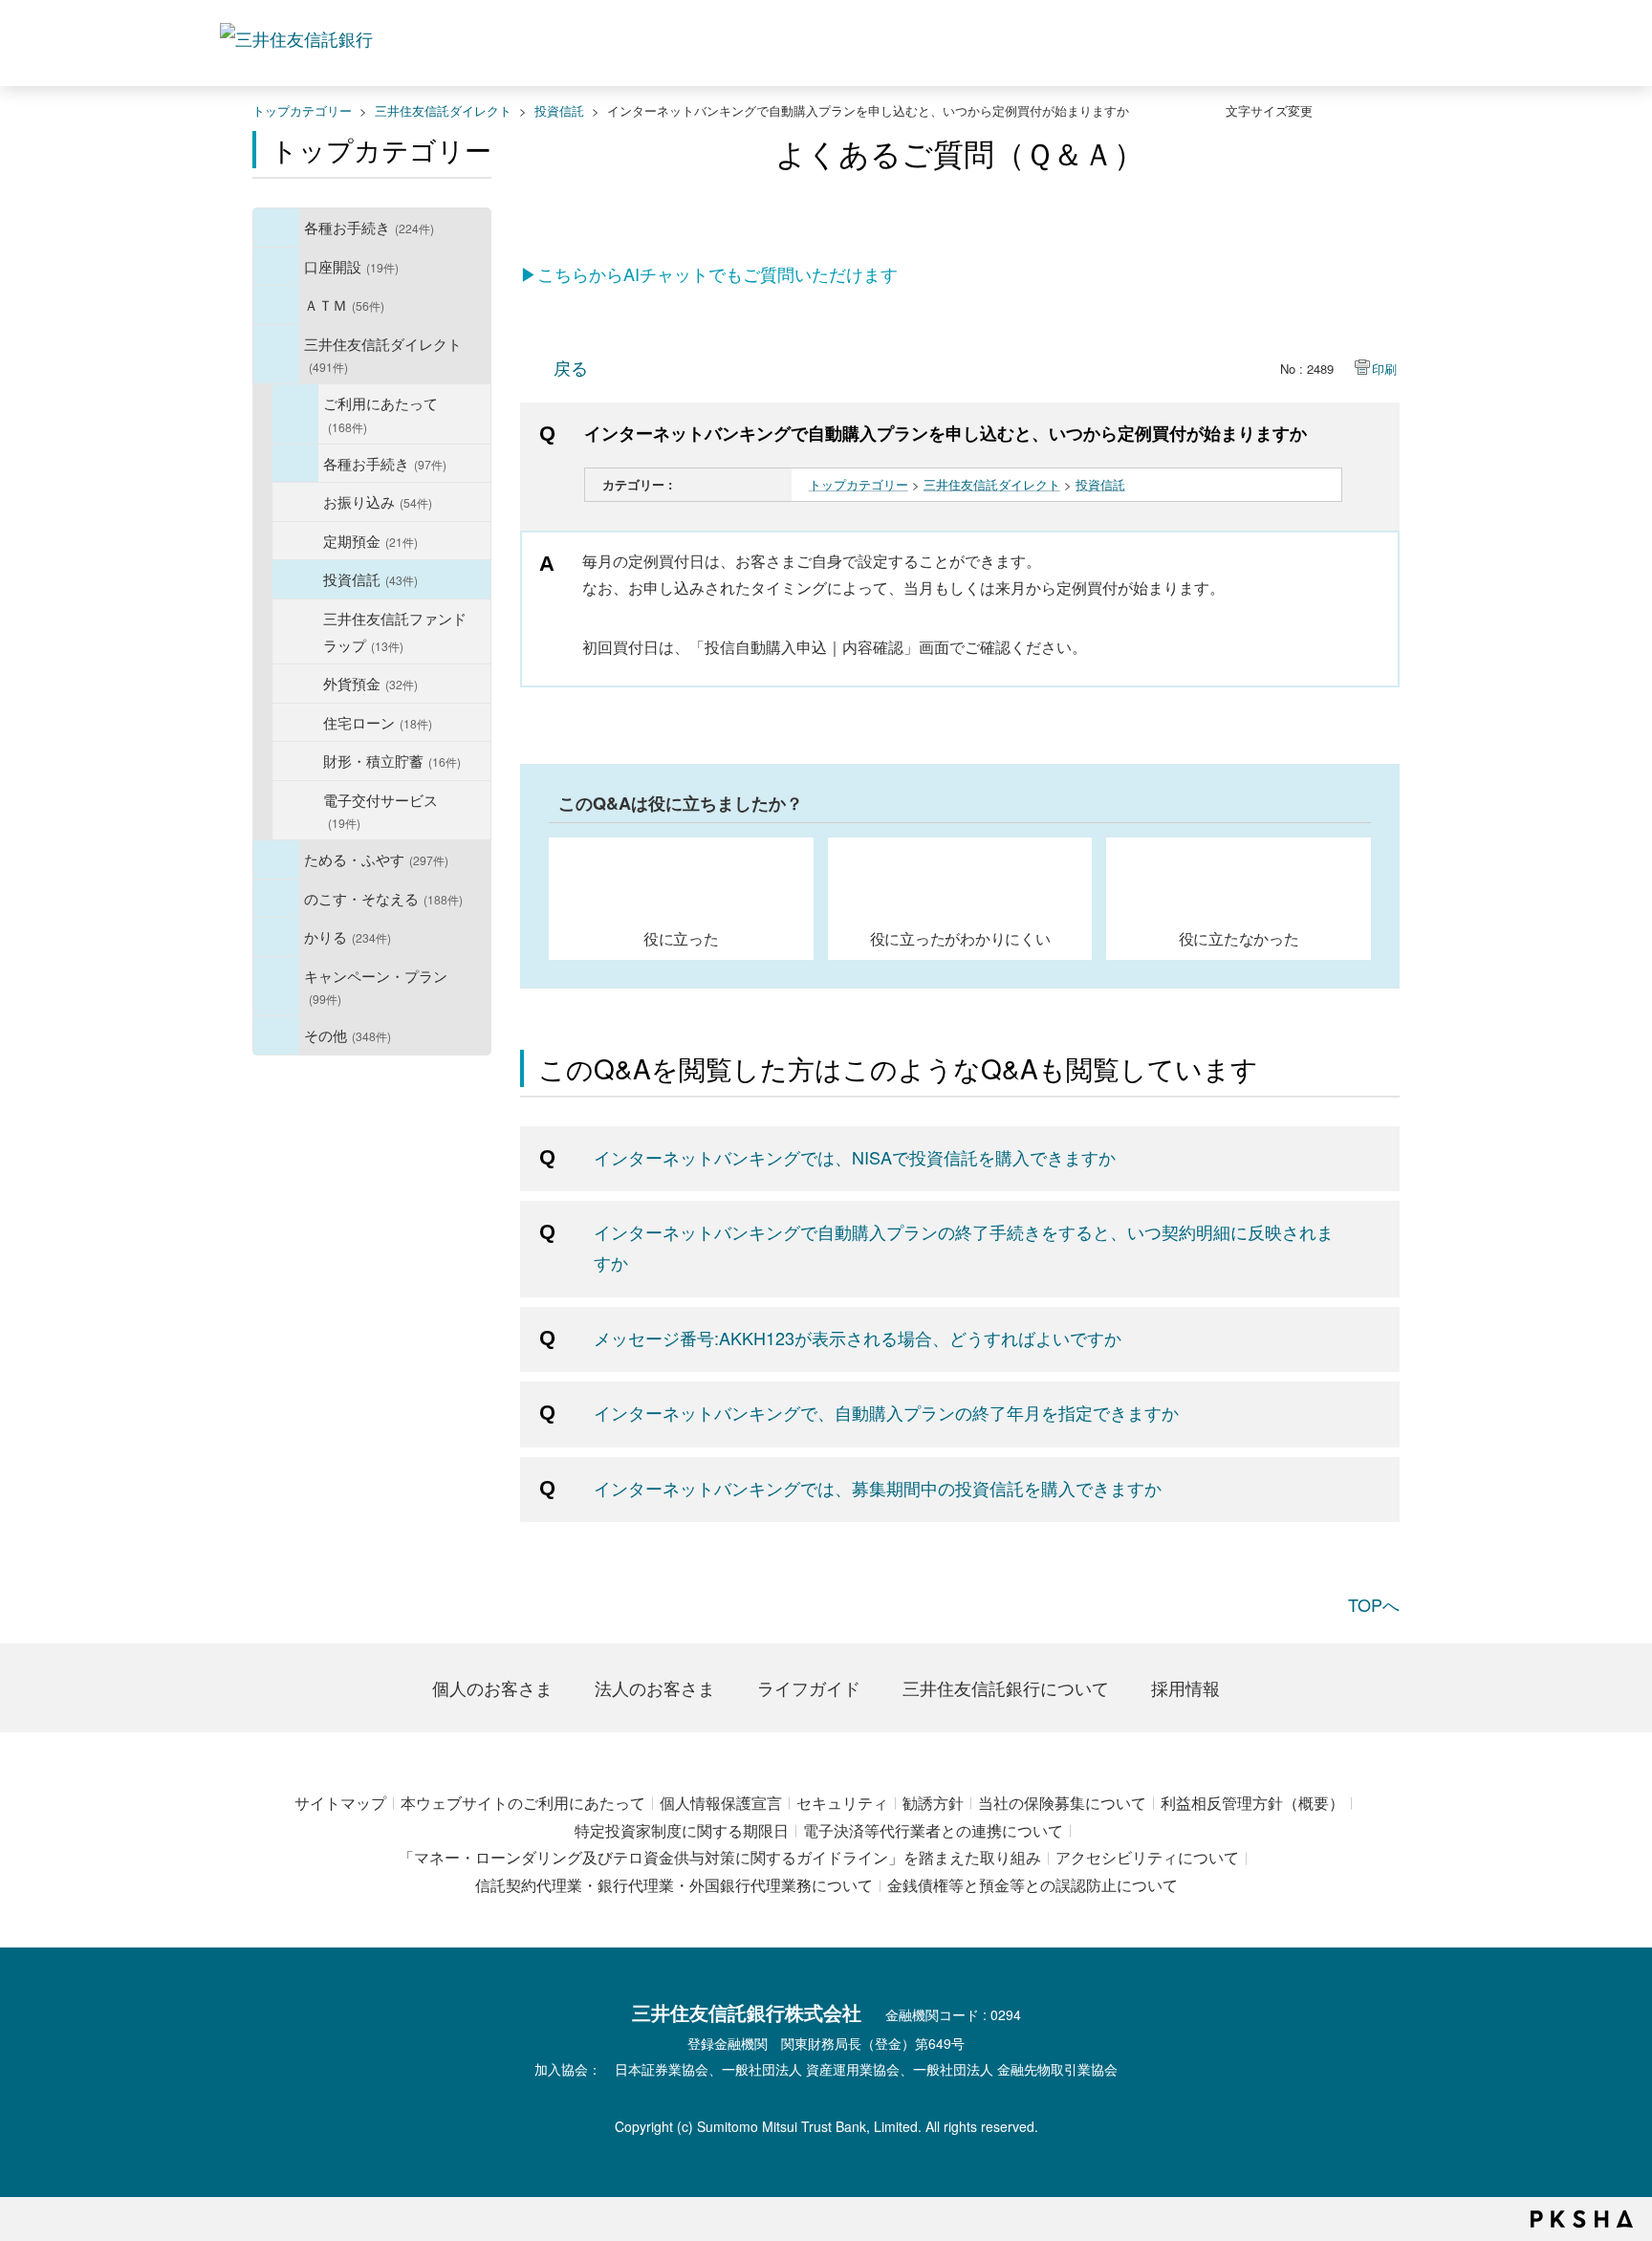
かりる (348, 936)
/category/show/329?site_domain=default (276, 899)
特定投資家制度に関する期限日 (682, 1830)
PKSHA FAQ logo (1582, 2219)
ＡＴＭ (344, 304)
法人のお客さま (655, 1687)
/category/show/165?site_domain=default (276, 987)
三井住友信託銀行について (1006, 1687)
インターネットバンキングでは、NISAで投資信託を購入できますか (855, 1157)
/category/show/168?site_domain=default (276, 305)
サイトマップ (340, 1803)
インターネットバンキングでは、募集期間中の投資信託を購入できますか (878, 1488)
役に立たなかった (1239, 938)
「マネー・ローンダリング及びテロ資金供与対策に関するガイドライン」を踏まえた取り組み (720, 1857)
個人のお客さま (492, 1687)
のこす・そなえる (383, 898)
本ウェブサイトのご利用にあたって (523, 1803)
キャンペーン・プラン (376, 986)
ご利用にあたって (380, 413)
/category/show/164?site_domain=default (276, 1035)
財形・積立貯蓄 (392, 760)
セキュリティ (842, 1803)
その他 (348, 1034)
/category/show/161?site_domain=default (276, 267)
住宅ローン (378, 722)
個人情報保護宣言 (721, 1803)
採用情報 (1185, 1687)
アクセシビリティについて (1147, 1857)
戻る (571, 367)
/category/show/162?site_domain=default (276, 355)
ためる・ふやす (376, 859)
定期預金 (370, 540)
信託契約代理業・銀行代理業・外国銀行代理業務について (674, 1885)
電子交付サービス (380, 810)
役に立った (681, 938)
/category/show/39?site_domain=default (276, 228)
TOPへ (1374, 1604)
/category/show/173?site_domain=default (295, 464)
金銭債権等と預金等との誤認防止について (1032, 1885)
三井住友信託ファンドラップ (395, 631)
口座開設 (351, 266)
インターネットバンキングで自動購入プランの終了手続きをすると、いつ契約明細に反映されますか (964, 1247)
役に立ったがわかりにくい (960, 938)
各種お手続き (369, 227)
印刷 (1384, 369)
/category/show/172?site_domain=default (295, 414)
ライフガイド (809, 1687)
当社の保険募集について (1062, 1803)
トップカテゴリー (302, 110)
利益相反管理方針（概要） (1252, 1803)
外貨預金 (370, 683)
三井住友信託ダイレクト (443, 110)
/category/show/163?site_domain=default (276, 859)
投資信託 (559, 110)
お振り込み (378, 501)
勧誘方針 (933, 1803)
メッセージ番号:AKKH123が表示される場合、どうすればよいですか (858, 1338)
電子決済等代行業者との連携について (933, 1830)
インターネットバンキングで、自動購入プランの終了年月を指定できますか (886, 1412)
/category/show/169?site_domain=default (276, 937)
